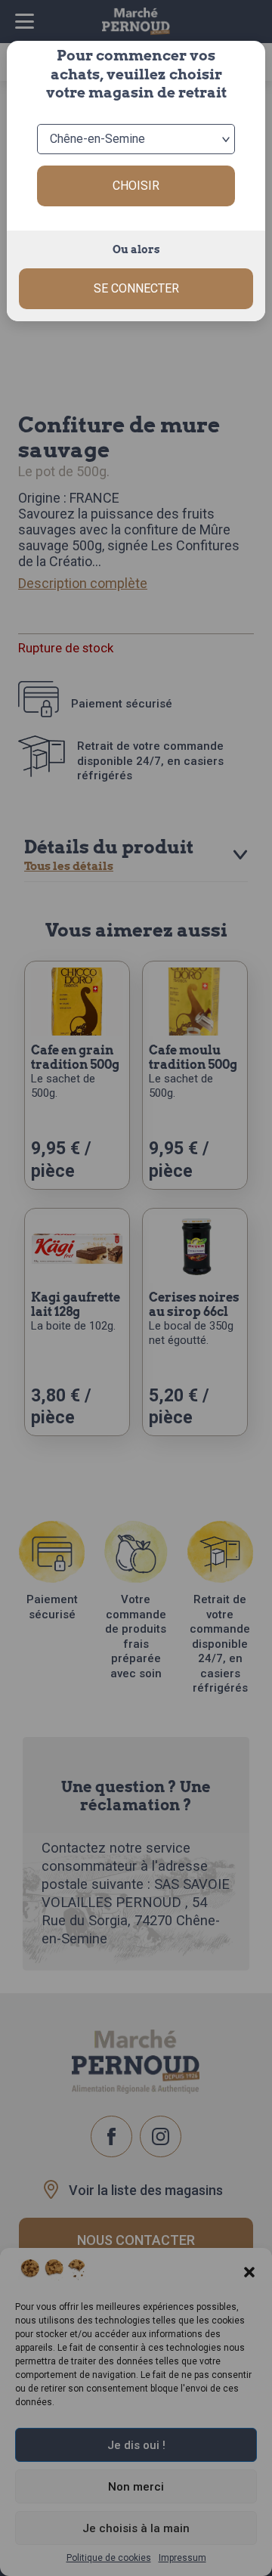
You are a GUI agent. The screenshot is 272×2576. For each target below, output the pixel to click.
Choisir (136, 186)
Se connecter (136, 288)
